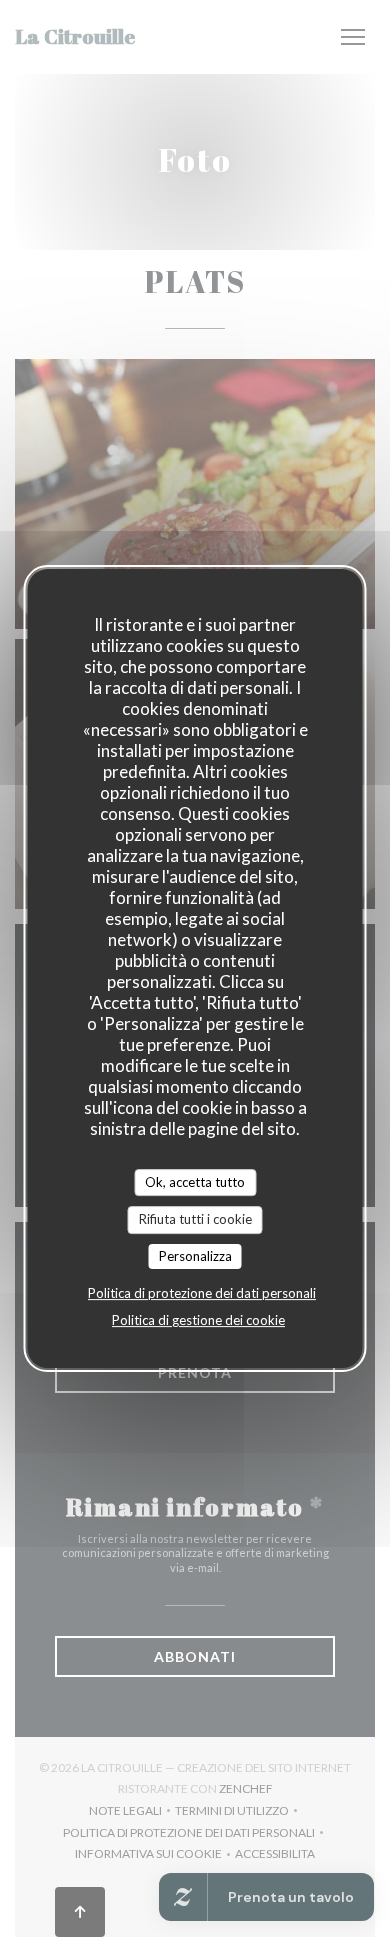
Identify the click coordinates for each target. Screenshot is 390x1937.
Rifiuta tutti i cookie (195, 1219)
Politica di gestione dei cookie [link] (198, 1320)
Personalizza (195, 1256)
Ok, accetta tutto (195, 1182)
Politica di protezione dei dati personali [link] (202, 1293)
